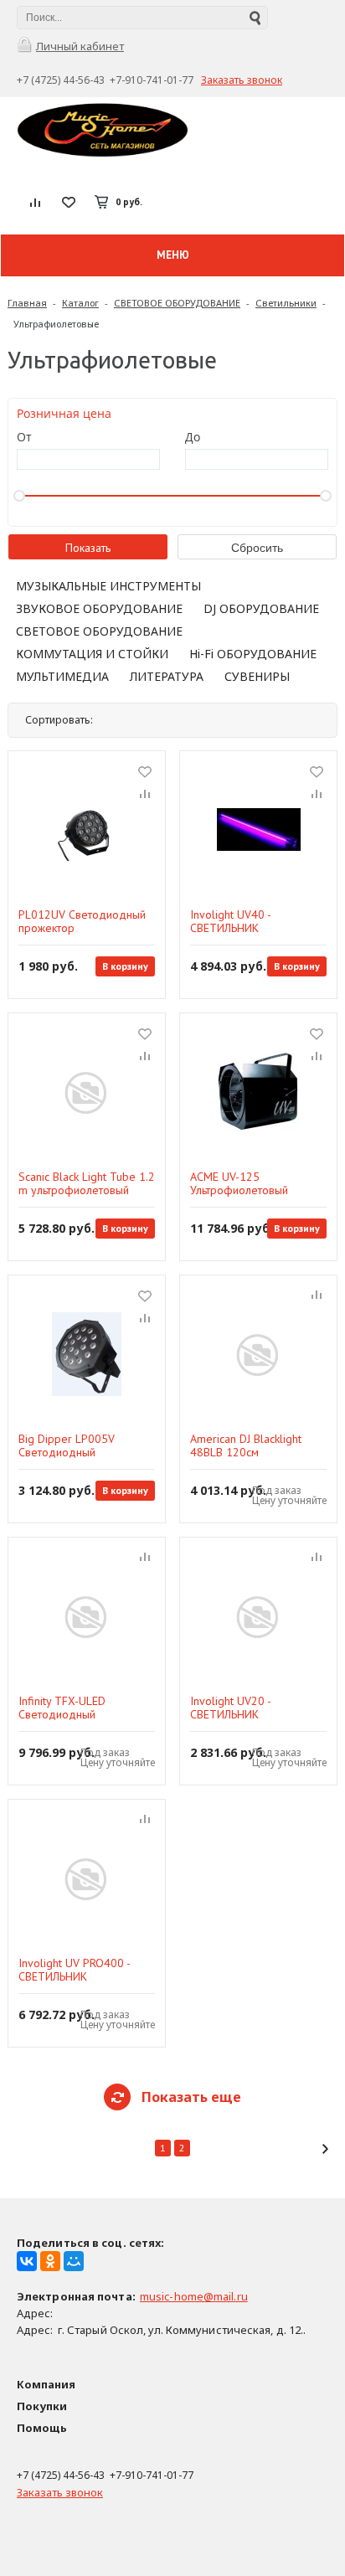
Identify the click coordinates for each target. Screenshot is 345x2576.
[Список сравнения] (36, 202)
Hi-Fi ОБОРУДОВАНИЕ (253, 654)
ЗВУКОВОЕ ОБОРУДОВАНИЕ (99, 608)
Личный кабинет (80, 46)
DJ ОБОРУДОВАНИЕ (261, 608)
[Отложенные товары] (69, 202)
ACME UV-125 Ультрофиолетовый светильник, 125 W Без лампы (248, 1183)
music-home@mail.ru (194, 2296)
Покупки (42, 2406)
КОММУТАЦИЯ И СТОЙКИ (92, 654)
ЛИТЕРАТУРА (167, 676)
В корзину (125, 966)
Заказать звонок (242, 80)
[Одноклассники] (50, 2261)
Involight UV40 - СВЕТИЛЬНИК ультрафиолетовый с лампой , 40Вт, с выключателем (243, 921)
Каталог (80, 303)
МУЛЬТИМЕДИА (62, 676)
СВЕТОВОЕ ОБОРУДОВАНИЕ (177, 303)
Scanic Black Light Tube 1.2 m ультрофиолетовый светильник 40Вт (87, 1183)
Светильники (286, 303)
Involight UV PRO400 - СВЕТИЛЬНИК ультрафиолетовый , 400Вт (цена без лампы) (87, 1970)
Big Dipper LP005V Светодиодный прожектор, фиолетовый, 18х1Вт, (82, 1445)
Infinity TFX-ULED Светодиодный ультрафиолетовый (67, 1708)
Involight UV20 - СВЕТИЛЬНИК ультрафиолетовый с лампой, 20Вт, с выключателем (243, 1708)
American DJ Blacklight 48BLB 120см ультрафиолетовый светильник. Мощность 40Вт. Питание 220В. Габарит (246, 1445)
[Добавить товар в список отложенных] (145, 771)
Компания (46, 2384)
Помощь (42, 2428)
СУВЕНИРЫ (257, 676)
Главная (27, 303)
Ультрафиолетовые (56, 324)
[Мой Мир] (74, 2261)
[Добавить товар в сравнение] (145, 795)
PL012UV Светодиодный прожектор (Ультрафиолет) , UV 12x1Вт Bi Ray (82, 921)
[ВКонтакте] (27, 2261)
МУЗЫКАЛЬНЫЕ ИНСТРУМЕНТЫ (108, 586)
